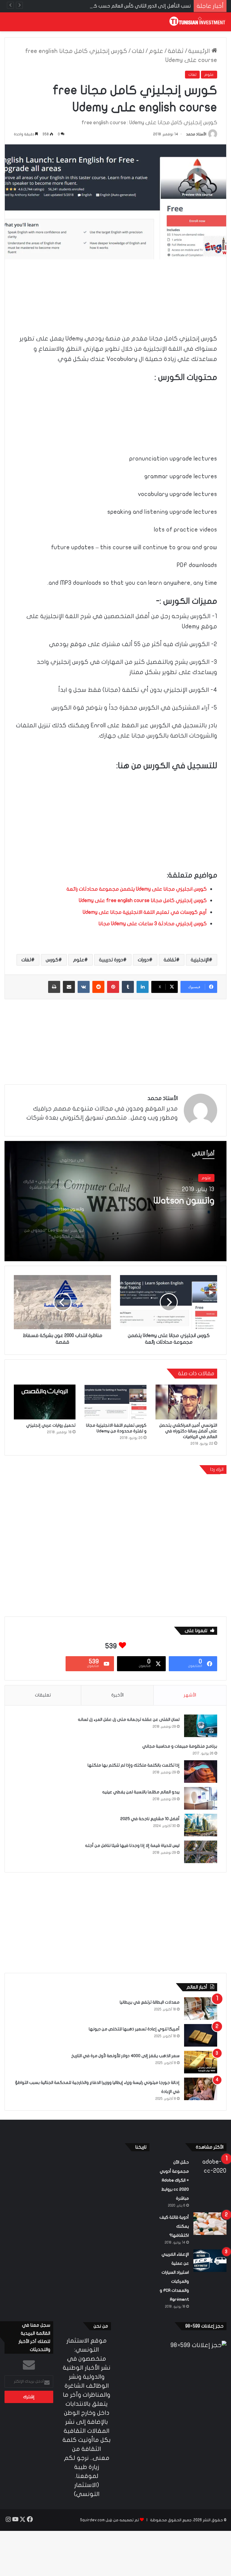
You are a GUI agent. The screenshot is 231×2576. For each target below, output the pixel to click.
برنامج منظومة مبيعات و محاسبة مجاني (180, 1746)
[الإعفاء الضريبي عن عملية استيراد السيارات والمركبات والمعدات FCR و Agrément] (210, 2261)
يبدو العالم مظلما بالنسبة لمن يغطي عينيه (141, 1792)
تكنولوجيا (203, 1178)
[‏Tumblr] (128, 987)
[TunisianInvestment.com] (198, 22)
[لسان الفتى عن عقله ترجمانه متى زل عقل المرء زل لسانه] (201, 1726)
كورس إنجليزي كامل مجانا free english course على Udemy (143, 900)
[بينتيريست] (113, 987)
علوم (156, 51)
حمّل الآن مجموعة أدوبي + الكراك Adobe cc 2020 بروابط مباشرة (174, 2180)
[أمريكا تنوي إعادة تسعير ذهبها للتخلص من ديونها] (201, 2035)
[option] (115, 1201)
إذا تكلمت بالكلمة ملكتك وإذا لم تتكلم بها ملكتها (134, 1765)
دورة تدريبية (111, 960)
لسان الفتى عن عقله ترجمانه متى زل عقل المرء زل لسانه (129, 1719)
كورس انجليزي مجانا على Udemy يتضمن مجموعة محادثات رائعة (137, 889)
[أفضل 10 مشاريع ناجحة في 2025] (201, 1825)
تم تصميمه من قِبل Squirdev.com (109, 2520)
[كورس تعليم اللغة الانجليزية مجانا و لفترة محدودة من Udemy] (115, 1402)
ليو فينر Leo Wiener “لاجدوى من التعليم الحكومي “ (158, 1206)
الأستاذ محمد (196, 134)
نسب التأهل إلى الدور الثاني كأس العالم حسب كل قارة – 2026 (129, 6)
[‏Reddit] (98, 987)
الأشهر (190, 1695)
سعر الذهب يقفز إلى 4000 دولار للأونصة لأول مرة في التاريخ (125, 2056)
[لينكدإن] (143, 987)
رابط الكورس (92, 760)
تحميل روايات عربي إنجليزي (51, 1425)
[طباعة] (54, 987)
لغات (138, 51)
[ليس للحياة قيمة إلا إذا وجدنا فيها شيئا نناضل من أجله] (201, 1852)
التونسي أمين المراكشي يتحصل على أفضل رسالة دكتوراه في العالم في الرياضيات (188, 1431)
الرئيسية (200, 51)
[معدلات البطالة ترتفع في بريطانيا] (201, 2009)
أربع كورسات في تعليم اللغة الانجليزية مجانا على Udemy (144, 912)
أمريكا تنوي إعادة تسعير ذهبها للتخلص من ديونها (134, 2029)
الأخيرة (117, 1695)
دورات (143, 960)
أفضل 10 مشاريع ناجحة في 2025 (150, 1819)
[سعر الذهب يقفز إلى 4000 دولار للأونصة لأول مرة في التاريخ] (201, 2062)
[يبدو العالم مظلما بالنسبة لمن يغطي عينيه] (201, 1798)
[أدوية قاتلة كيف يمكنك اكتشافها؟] (210, 2224)
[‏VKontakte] (84, 987)
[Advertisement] (115, 288)
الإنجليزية (200, 960)
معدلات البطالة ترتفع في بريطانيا (150, 2002)
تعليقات (43, 1695)
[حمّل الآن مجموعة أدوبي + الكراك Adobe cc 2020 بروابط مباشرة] (210, 2169)
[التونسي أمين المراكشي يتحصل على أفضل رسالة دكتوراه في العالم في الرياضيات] (186, 1402)
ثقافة (176, 51)
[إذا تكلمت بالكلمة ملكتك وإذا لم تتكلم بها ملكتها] (201, 1772)
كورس (52, 960)
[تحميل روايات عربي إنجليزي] (45, 1402)
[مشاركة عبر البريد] (69, 987)
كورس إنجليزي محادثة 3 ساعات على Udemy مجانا (152, 924)
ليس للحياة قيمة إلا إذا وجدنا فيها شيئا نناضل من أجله (132, 1846)
